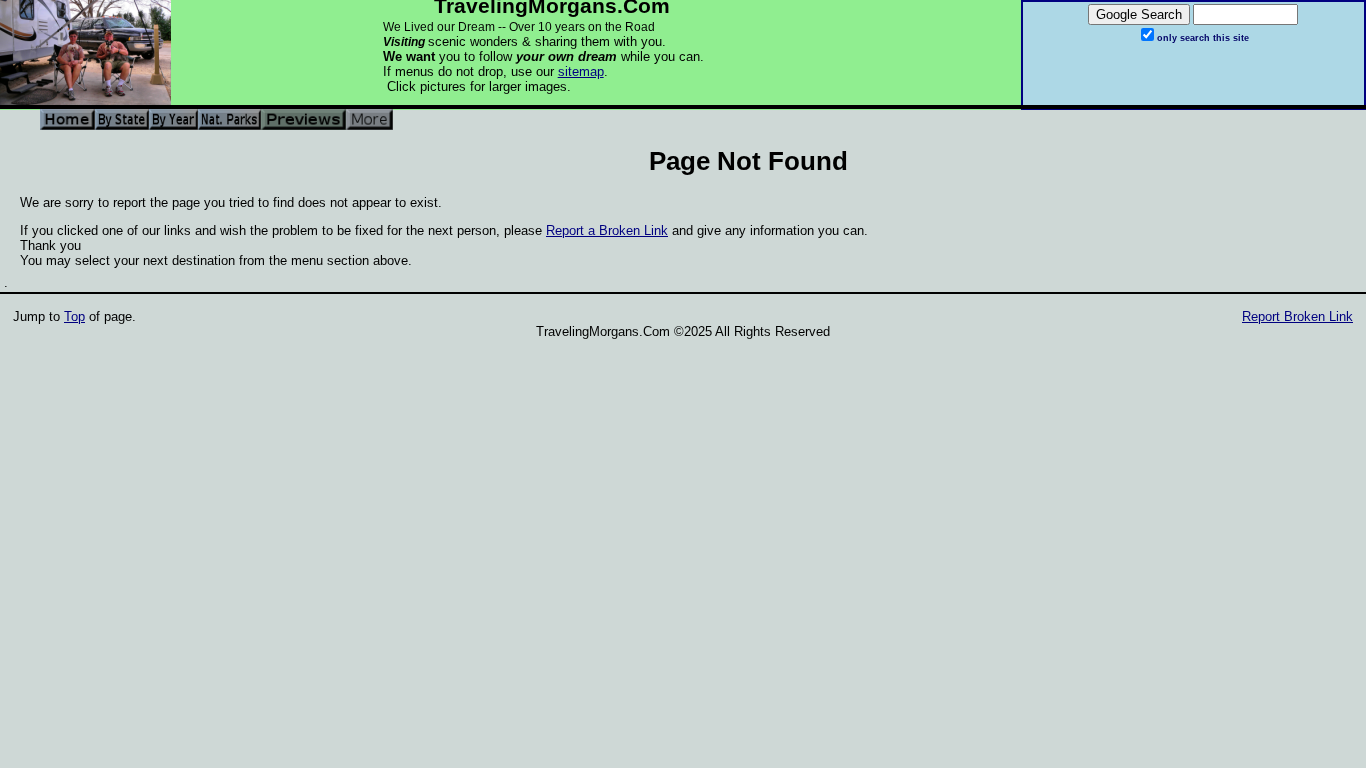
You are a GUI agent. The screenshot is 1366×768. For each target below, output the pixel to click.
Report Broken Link (1297, 316)
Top (74, 316)
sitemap (581, 71)
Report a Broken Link (607, 230)
